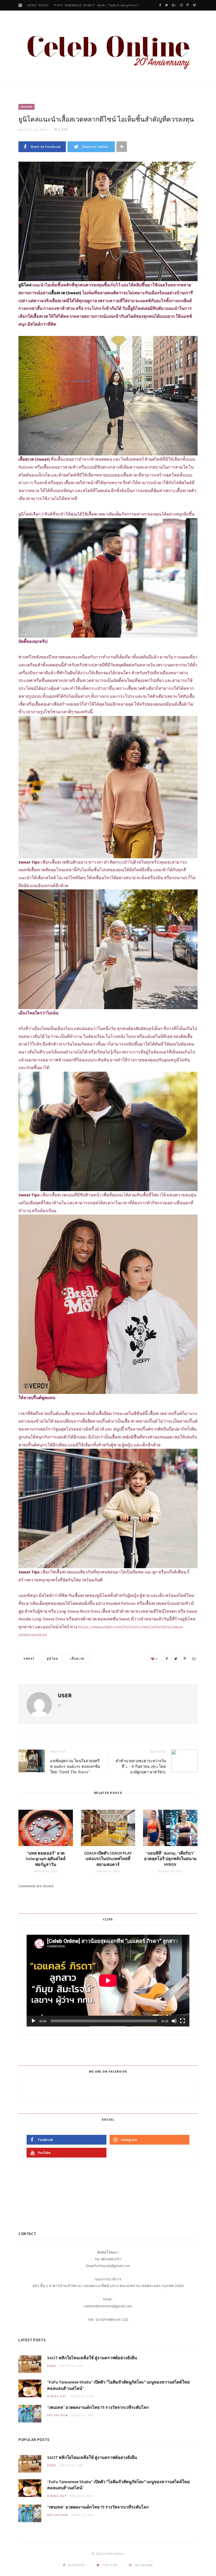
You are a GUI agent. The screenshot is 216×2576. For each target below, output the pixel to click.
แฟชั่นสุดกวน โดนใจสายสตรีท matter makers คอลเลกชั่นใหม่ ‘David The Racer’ (75, 1766)
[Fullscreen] (183, 2021)
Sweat (29, 1659)
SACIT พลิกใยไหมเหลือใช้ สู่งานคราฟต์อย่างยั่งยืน (92, 2358)
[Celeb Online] (108, 49)
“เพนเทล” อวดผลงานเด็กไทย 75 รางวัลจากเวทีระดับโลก (93, 5)
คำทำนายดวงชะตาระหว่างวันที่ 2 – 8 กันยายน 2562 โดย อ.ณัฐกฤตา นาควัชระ (141, 1766)
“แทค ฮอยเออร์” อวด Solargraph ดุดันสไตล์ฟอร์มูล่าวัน (46, 1859)
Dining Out (57, 2396)
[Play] (33, 2021)
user (65, 1695)
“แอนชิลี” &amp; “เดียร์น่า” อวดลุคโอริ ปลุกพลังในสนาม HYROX (170, 1859)
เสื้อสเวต (77, 1659)
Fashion (26, 107)
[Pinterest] (185, 1659)
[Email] (194, 1659)
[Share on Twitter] (176, 1659)
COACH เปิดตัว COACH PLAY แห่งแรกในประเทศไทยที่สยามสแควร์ (108, 1859)
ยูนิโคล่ (52, 1659)
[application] (108, 1981)
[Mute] (174, 2021)
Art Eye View (58, 2415)
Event (52, 2366)
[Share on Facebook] (167, 1659)
